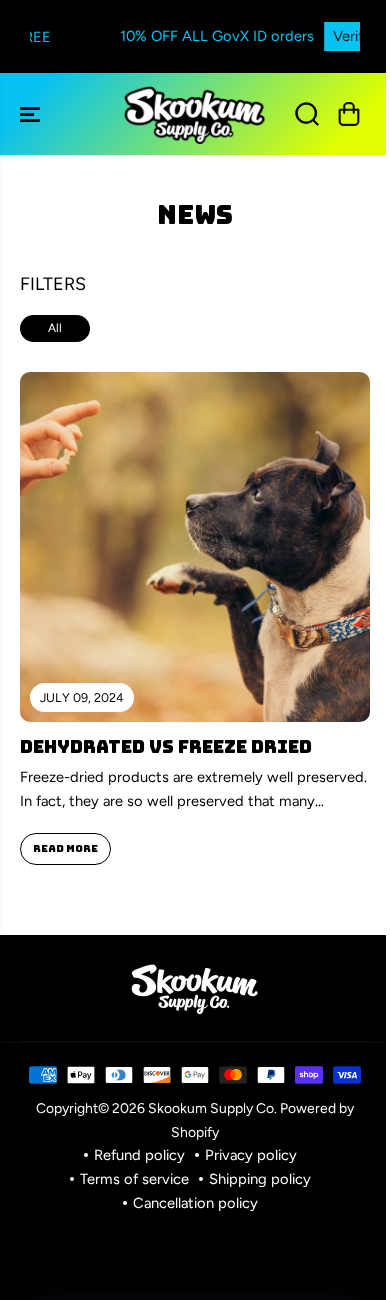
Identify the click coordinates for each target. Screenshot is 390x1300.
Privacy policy (251, 1155)
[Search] (307, 114)
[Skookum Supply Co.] (195, 114)
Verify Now (317, 36)
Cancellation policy (195, 1203)
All (55, 328)
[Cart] (349, 114)
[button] (32, 114)
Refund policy (139, 1155)
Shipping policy (260, 1179)
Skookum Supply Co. (212, 1108)
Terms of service (134, 1179)
